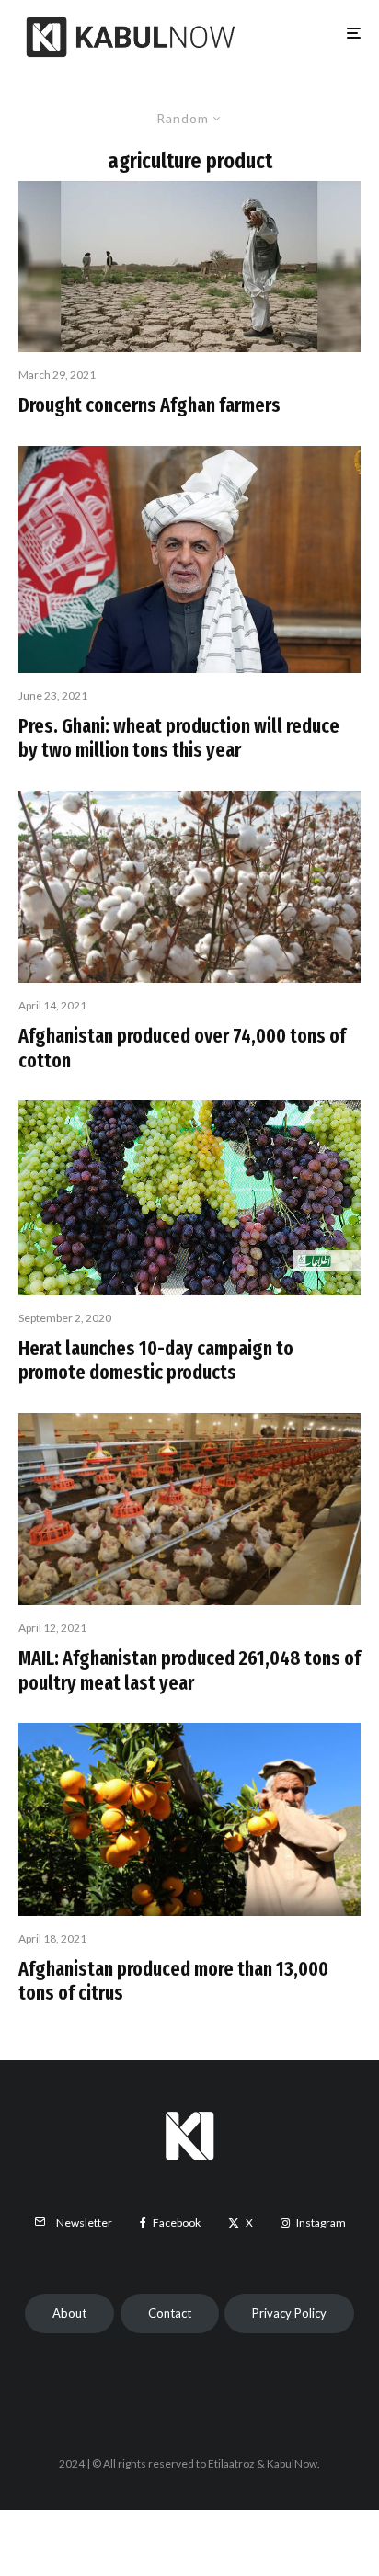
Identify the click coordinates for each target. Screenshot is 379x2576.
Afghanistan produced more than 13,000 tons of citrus (173, 1981)
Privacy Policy (289, 2313)
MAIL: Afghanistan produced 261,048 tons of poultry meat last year (189, 1670)
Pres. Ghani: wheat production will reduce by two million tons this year (179, 738)
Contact (170, 2313)
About (69, 2313)
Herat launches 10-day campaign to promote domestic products (156, 1361)
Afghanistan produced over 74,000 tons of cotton (182, 1048)
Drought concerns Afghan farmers (149, 405)
